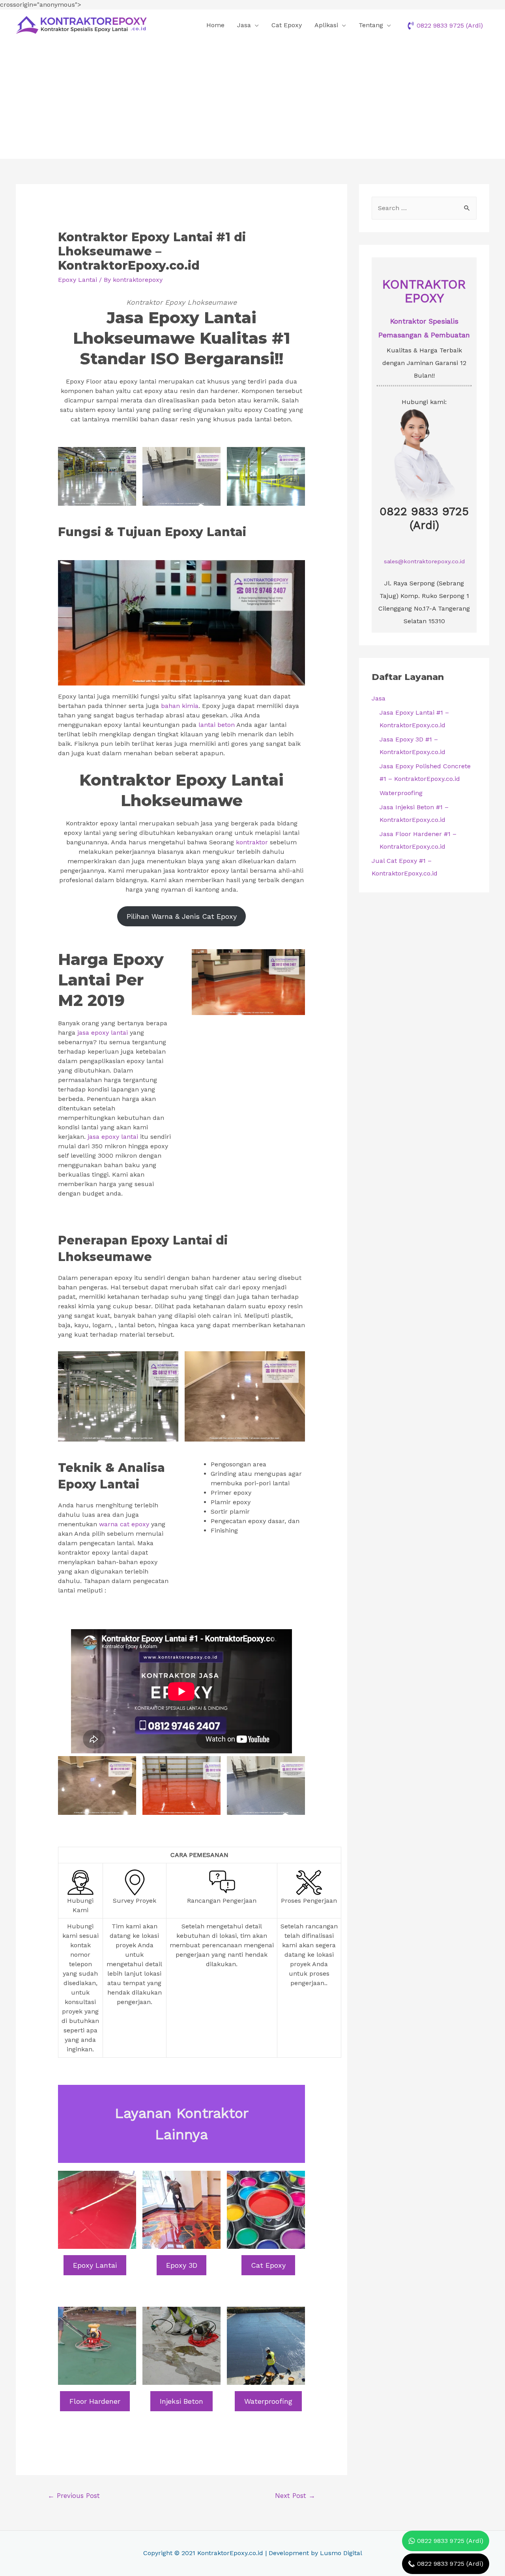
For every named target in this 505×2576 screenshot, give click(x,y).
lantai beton (217, 725)
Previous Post (74, 2496)
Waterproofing (268, 2401)
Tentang (371, 25)
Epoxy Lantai (78, 280)
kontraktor (252, 842)
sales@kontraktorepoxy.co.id (424, 561)
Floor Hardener (95, 2401)
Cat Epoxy (287, 25)
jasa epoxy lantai (103, 1033)
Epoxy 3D (182, 2265)
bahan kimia (180, 706)
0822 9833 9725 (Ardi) (424, 518)
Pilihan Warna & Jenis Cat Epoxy (182, 916)
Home (215, 25)
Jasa (244, 25)
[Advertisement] (252, 100)
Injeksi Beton (181, 2401)
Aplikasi (326, 25)
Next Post (295, 2496)
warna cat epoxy (124, 1524)
